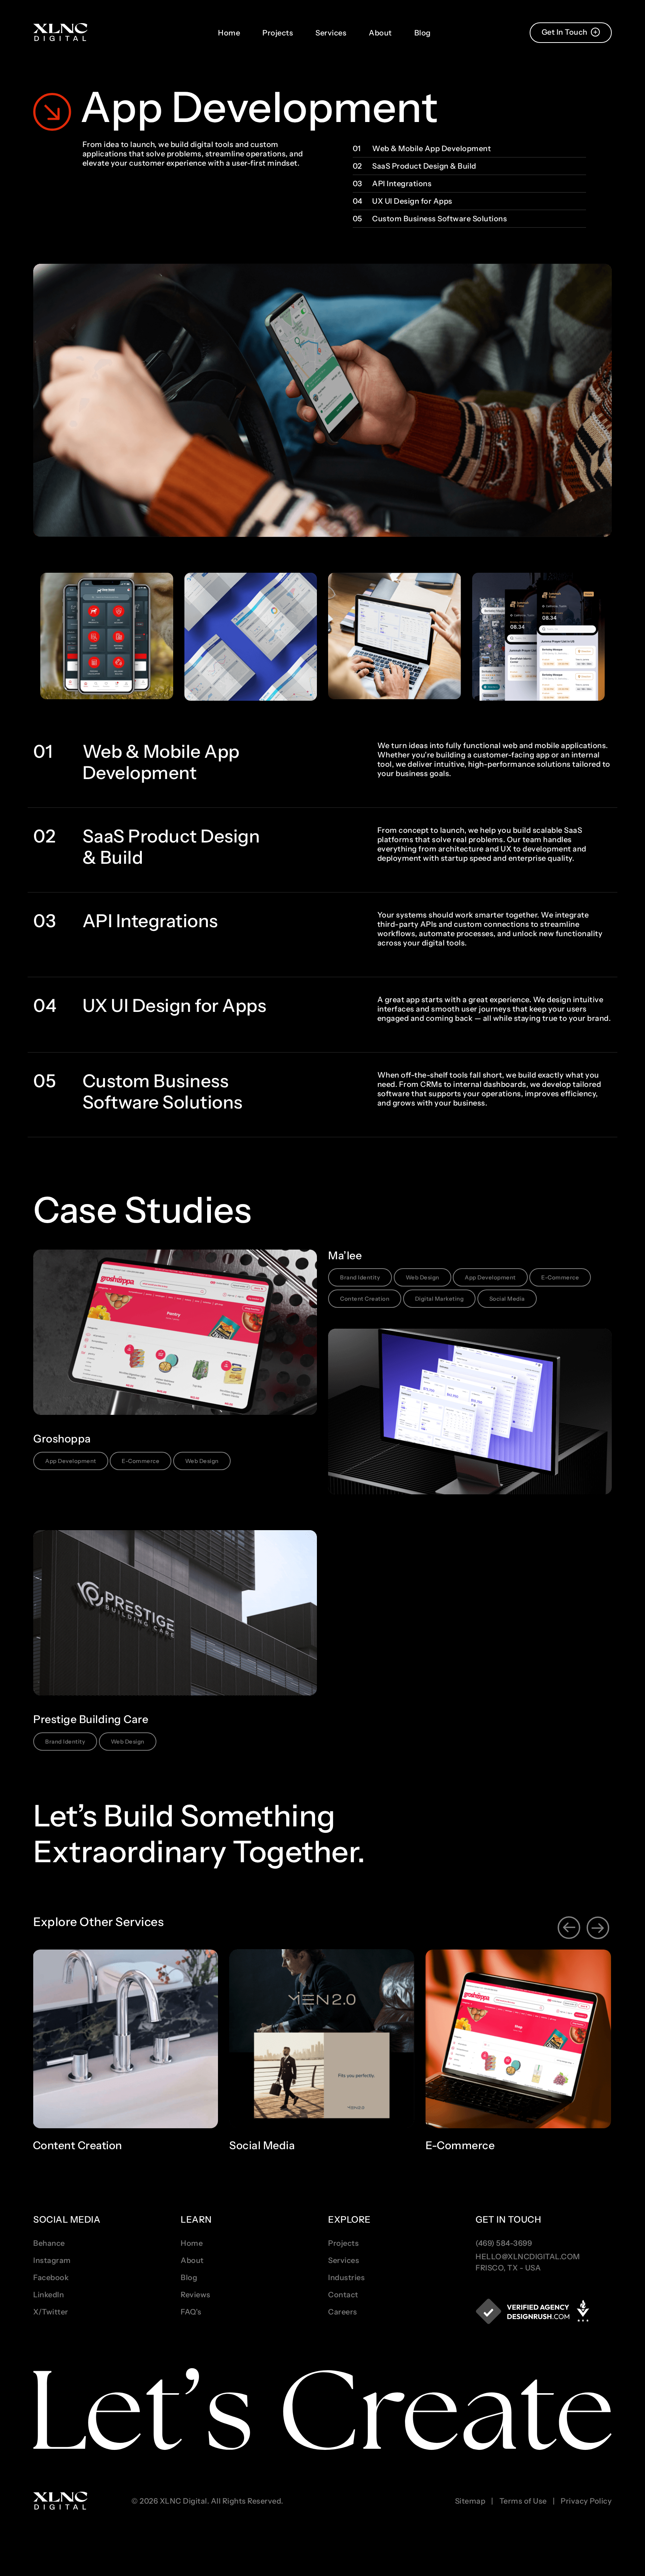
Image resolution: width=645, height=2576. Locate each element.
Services (331, 33)
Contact (343, 2295)
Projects (278, 33)
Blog (423, 33)
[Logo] (60, 33)
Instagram (52, 2260)
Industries (346, 2278)
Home (229, 33)
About (380, 33)
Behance (49, 2243)
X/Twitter (51, 2312)
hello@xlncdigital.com (528, 2257)
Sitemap (470, 2501)
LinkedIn (49, 2295)
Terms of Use (523, 2501)
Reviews (196, 2295)
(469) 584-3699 (504, 2243)
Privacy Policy (586, 2501)
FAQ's (191, 2312)
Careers (343, 2312)
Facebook (51, 2278)
